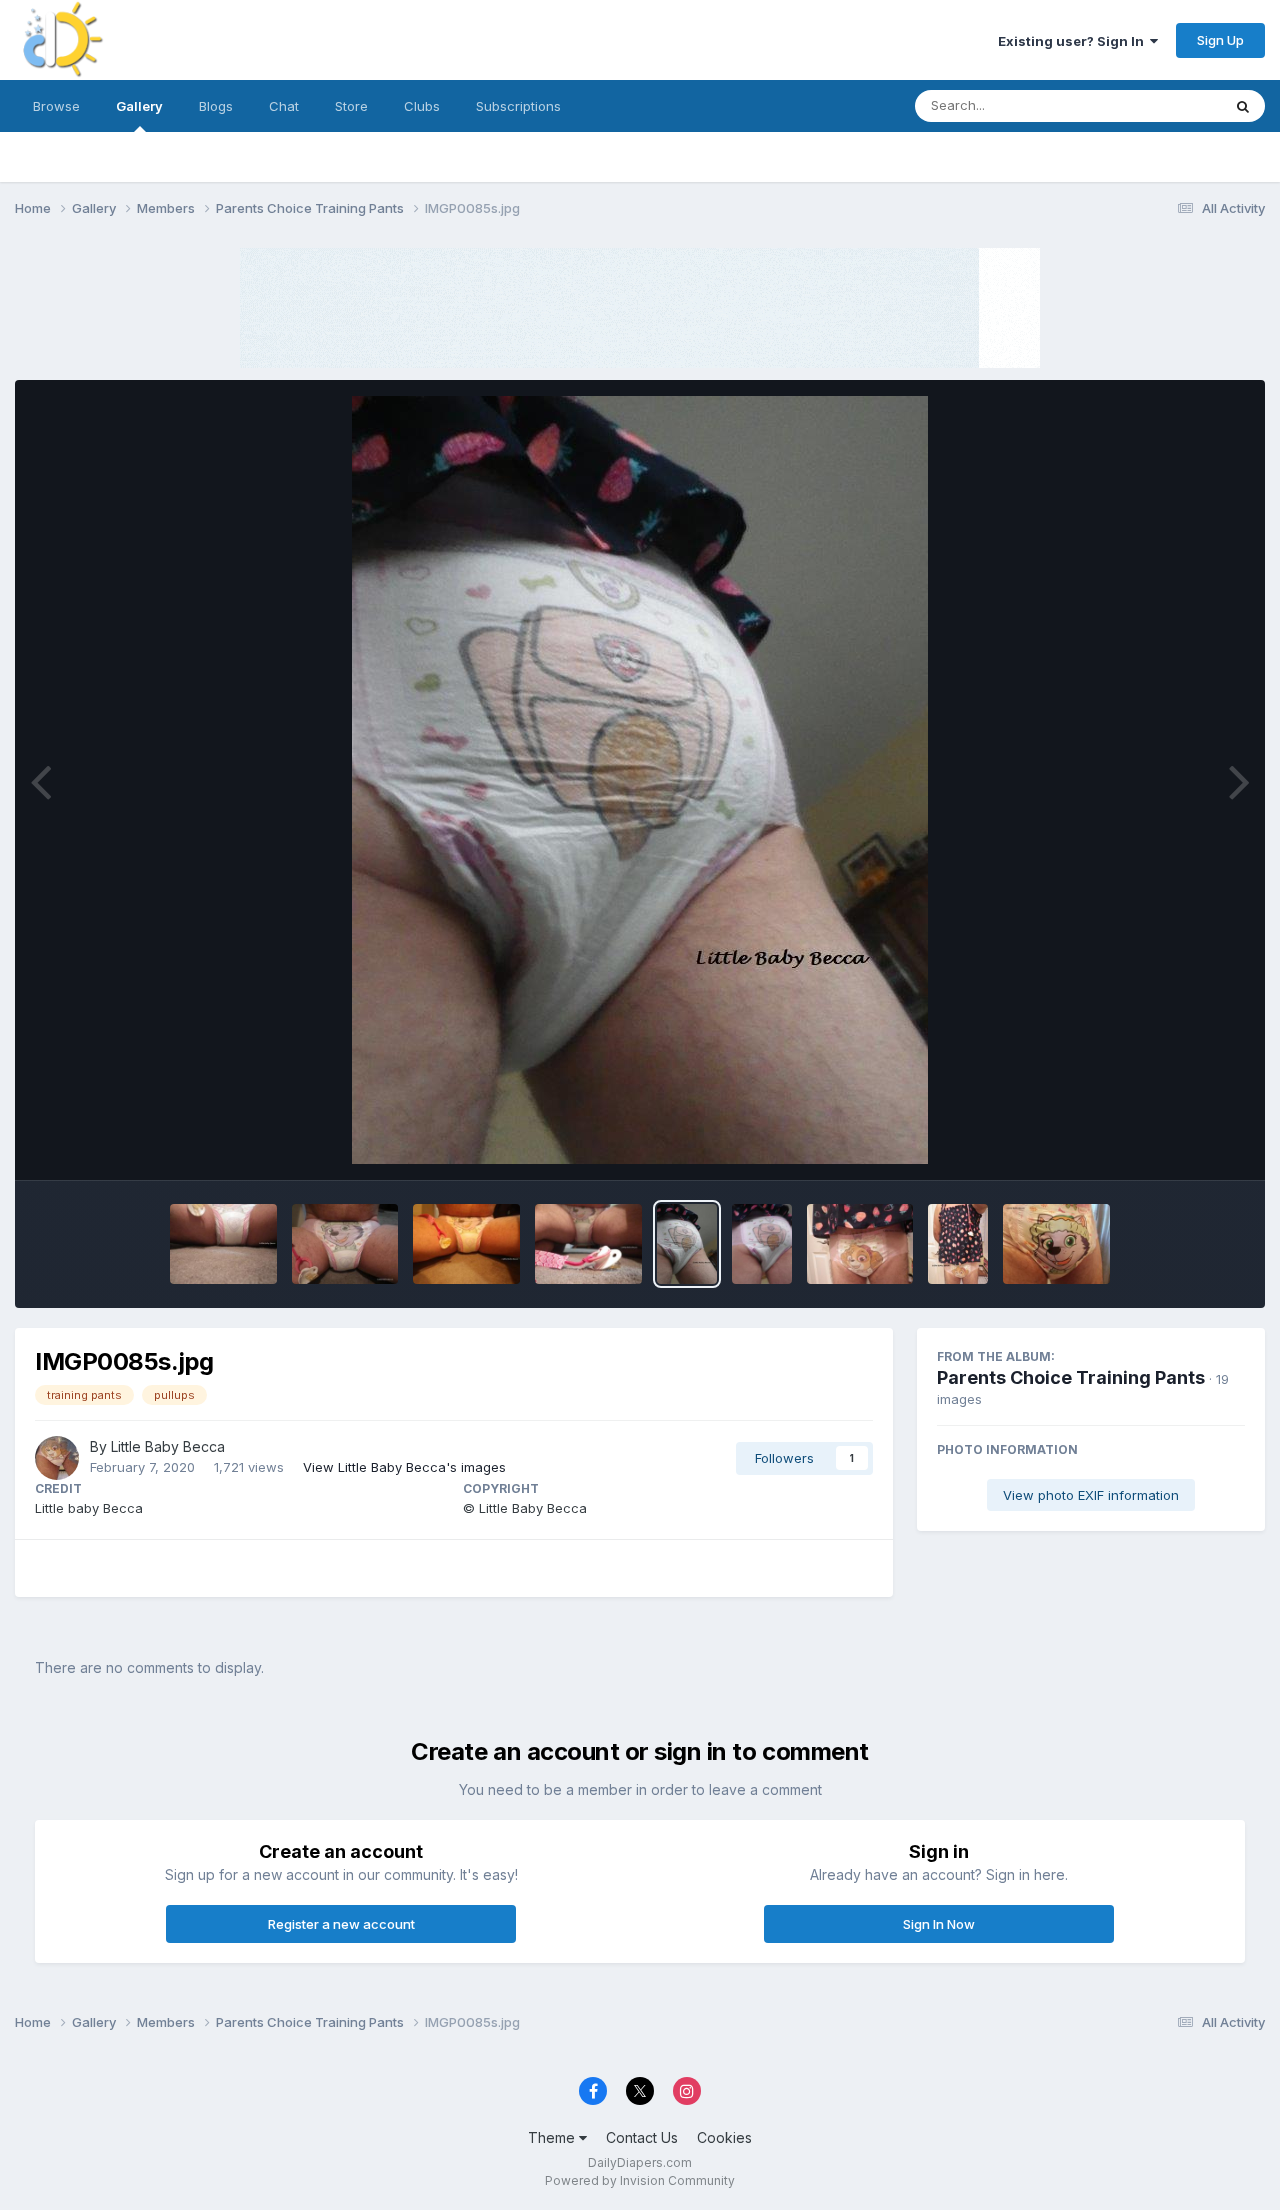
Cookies (724, 2137)
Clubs (422, 106)
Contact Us (642, 2137)
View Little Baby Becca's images (404, 1467)
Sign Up (1220, 40)
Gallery (139, 106)
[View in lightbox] (640, 780)
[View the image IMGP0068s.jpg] (958, 1244)
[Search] (1243, 106)
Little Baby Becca (168, 1446)
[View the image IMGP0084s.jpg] (762, 1244)
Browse (56, 106)
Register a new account (341, 1924)
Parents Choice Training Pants (1071, 1377)
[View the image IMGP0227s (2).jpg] (588, 1244)
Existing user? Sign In (1074, 41)
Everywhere (1159, 105)
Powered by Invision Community (640, 2180)
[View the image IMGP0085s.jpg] (687, 1244)
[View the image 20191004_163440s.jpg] (1056, 1244)
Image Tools (1182, 1144)
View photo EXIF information (1091, 1495)
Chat (284, 106)
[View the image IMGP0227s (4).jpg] (345, 1244)
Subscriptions (518, 106)
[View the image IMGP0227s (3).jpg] (466, 1244)
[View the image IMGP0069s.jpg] (860, 1244)
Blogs (216, 106)
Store (351, 106)
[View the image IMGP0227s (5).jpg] (223, 1244)
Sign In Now (939, 1924)
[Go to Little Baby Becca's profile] (57, 1458)
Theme (553, 2137)
